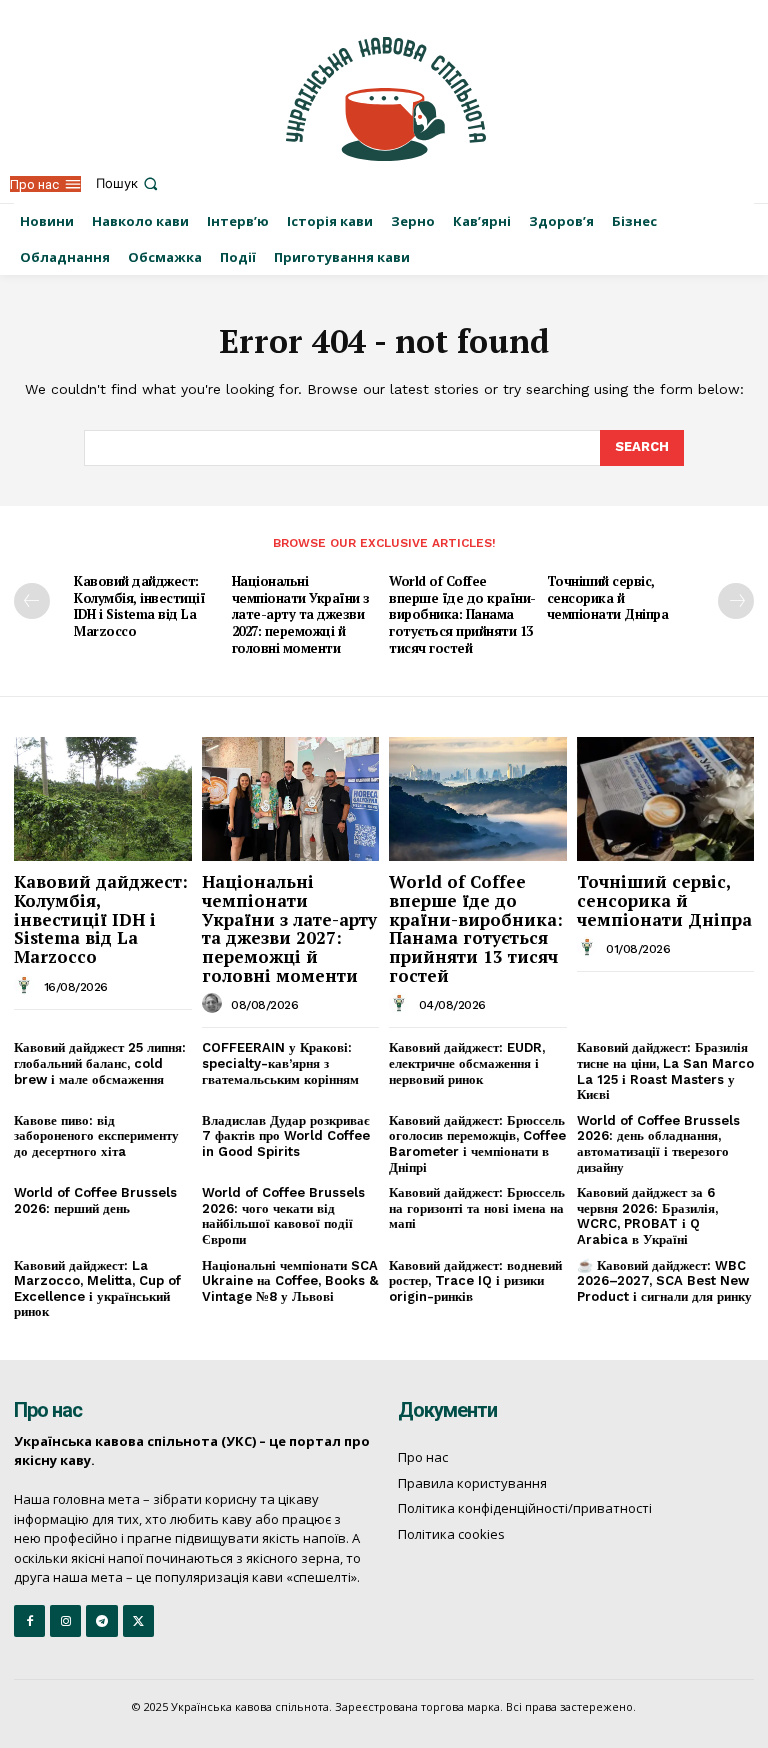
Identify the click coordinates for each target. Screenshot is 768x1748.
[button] (129, 183)
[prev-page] (32, 601)
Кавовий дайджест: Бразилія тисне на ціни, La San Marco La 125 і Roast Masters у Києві (665, 1071)
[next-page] (736, 601)
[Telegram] (101, 1620)
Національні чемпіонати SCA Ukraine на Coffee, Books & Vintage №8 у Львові (290, 1281)
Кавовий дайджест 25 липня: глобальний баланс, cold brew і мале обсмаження (100, 1063)
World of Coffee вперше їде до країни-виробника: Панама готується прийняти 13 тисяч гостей (462, 615)
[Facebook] (29, 1620)
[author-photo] (27, 986)
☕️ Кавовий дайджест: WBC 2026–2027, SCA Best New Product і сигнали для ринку (664, 1281)
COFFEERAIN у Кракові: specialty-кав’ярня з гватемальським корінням (280, 1063)
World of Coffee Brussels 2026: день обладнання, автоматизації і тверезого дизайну (658, 1144)
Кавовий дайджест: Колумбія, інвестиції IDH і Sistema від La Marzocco (139, 606)
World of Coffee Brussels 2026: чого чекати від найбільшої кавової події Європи (283, 1216)
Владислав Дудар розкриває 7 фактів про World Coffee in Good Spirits (286, 1136)
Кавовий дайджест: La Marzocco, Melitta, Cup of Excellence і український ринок (97, 1289)
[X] (138, 1620)
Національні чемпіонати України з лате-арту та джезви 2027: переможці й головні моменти (301, 615)
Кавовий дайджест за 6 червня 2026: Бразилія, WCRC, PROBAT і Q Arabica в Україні (647, 1216)
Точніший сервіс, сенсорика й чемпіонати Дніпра (608, 598)
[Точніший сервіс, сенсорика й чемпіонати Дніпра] (666, 799)
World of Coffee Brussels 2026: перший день (95, 1200)
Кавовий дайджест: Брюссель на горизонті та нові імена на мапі (477, 1208)
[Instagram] (65, 1620)
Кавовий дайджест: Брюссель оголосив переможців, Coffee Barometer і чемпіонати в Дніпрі (477, 1144)
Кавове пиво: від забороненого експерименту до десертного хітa (96, 1136)
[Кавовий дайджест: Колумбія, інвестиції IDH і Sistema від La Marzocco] (103, 799)
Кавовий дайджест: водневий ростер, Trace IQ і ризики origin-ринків (475, 1281)
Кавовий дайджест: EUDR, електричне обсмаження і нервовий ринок (467, 1063)
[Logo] (386, 99)
